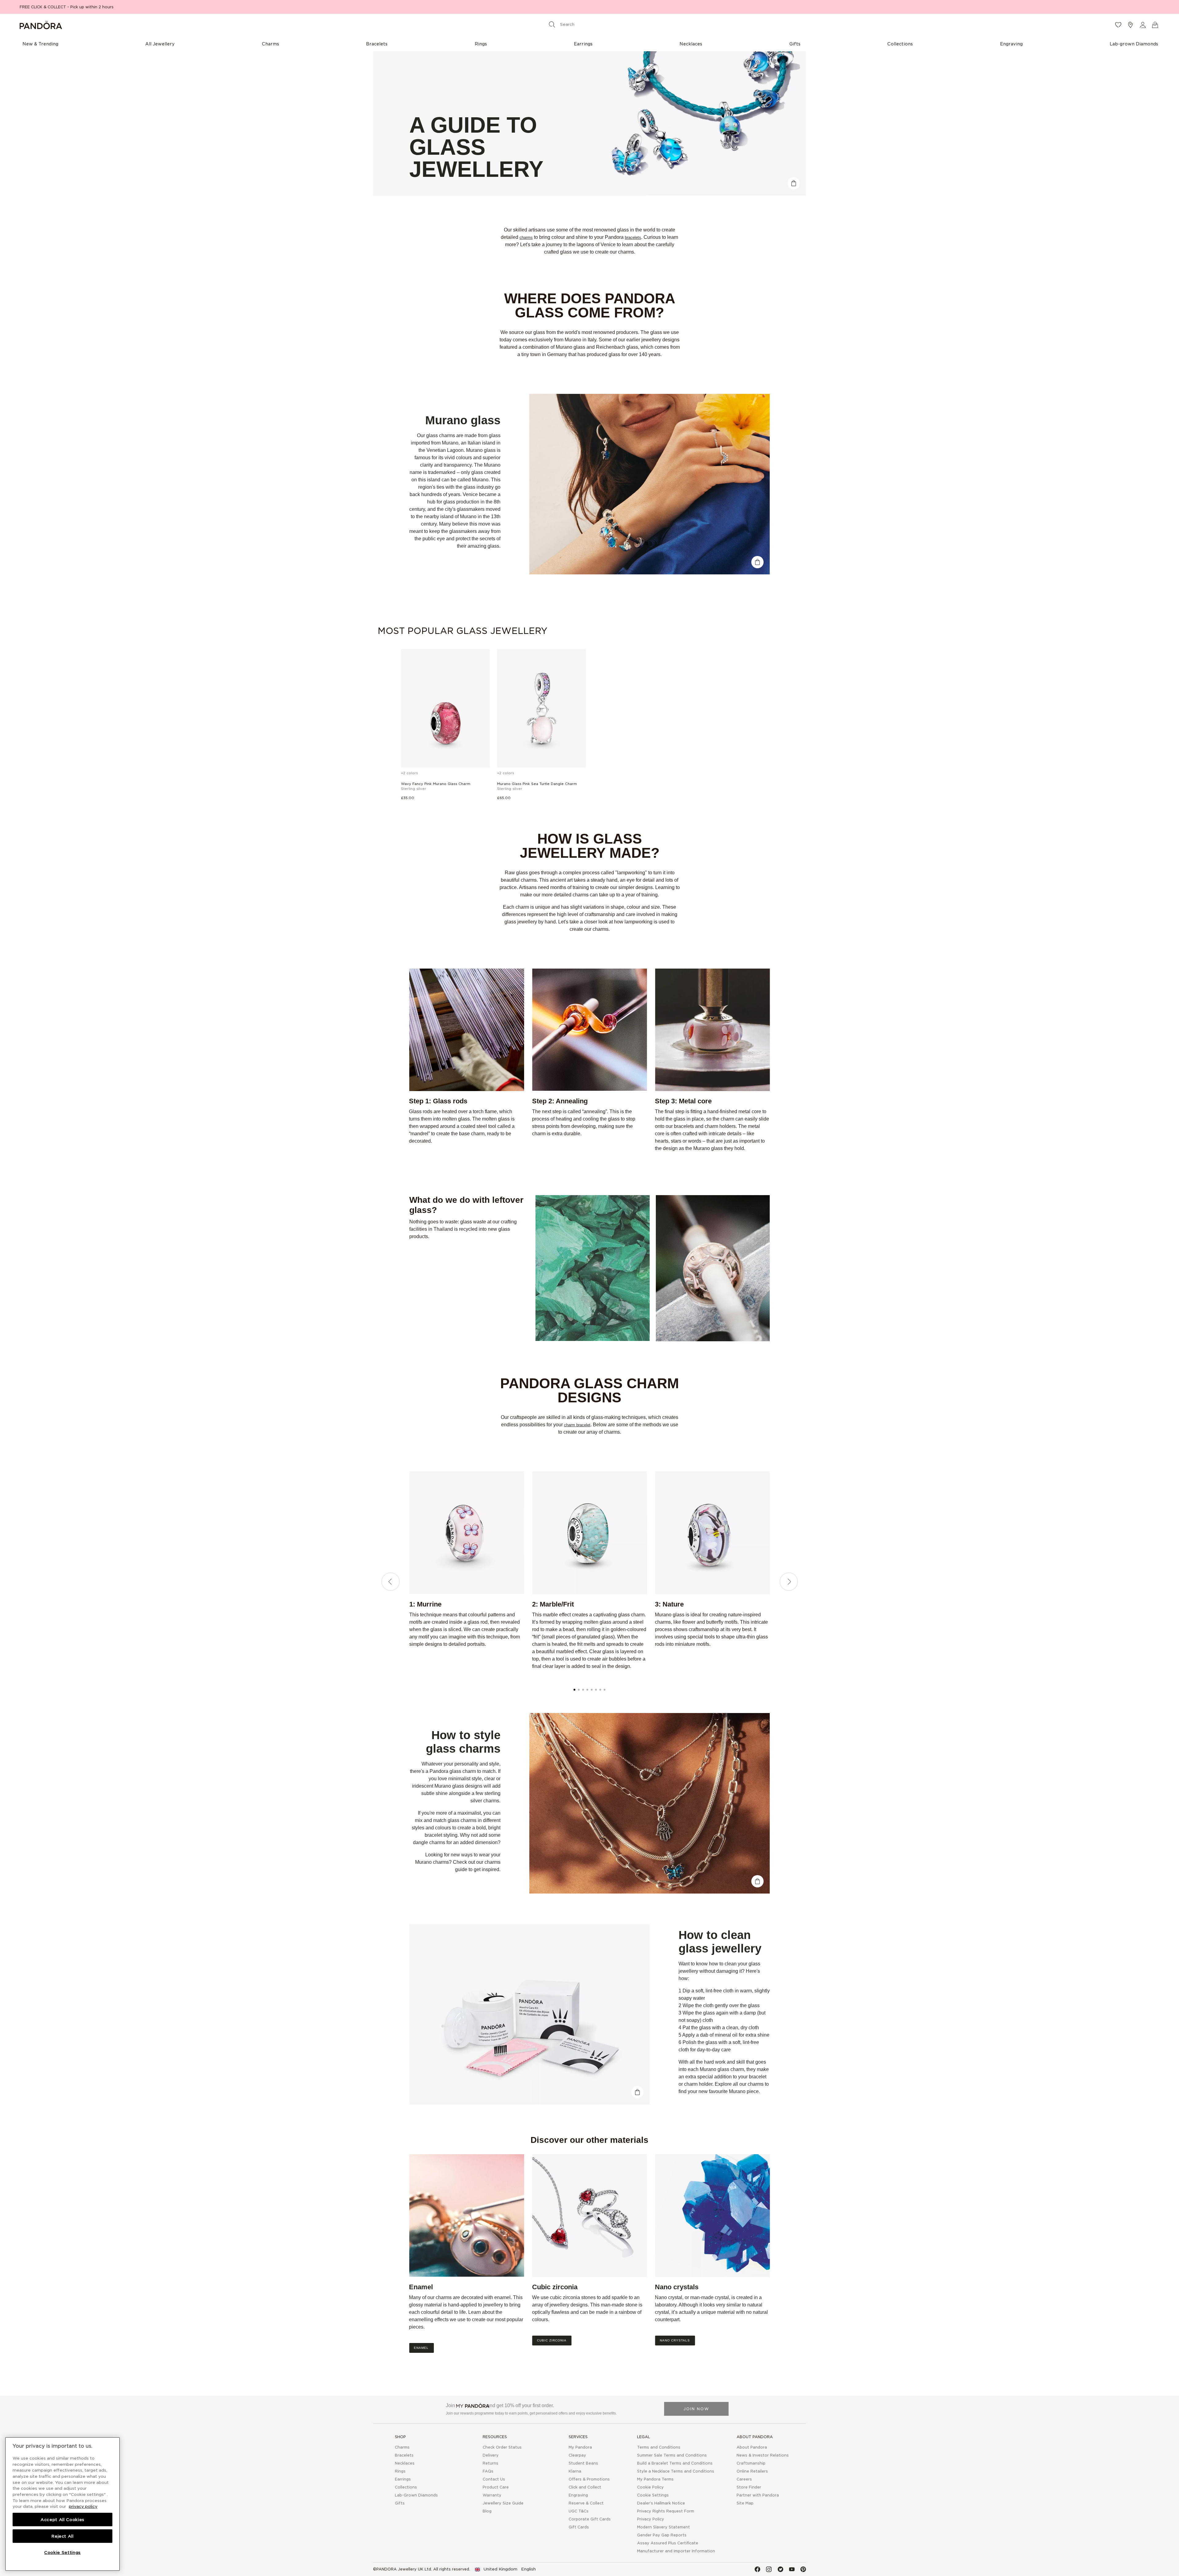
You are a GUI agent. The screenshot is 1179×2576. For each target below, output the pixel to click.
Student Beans (583, 2463)
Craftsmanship (751, 2463)
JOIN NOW (696, 2409)
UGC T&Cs (579, 2511)
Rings (400, 2471)
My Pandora (580, 2447)
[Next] (789, 1582)
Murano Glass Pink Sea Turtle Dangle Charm (537, 784)
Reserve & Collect (586, 2503)
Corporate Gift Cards (590, 2519)
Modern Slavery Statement (663, 2527)
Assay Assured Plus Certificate (668, 2543)
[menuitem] (40, 44)
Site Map (745, 2503)
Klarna (575, 2471)
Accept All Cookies (62, 2520)
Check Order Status (502, 2447)
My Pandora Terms (655, 2479)
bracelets (633, 237)
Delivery (491, 2455)
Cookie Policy (650, 2487)
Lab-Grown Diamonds (416, 2495)
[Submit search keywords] (552, 24)
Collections (406, 2487)
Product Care (496, 2487)
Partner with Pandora (758, 2495)
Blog (487, 2511)
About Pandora (752, 2447)
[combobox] (588, 24)
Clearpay (577, 2455)
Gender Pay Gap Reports (662, 2535)
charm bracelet (577, 1425)
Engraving (578, 2495)
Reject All (62, 2536)
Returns (490, 2463)
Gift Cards (579, 2527)
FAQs (488, 2471)
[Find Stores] (1130, 25)
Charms (402, 2447)
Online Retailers (752, 2471)
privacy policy (83, 2506)
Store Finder (749, 2487)
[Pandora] (209, 25)
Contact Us (494, 2479)
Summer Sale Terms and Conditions (672, 2455)
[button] (1143, 25)
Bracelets (404, 2455)
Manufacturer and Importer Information (676, 2551)
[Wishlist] (1118, 25)
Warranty (492, 2495)
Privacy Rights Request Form (666, 2511)
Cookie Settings (653, 2495)
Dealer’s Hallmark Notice (661, 2503)
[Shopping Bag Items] (1155, 25)
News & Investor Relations (763, 2455)
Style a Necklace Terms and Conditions (676, 2471)
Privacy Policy (651, 2519)
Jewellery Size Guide (503, 2503)
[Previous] (391, 1582)
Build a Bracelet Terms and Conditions (675, 2463)
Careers (744, 2479)
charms (526, 237)
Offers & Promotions (589, 2479)
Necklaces (405, 2463)
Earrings (403, 2479)
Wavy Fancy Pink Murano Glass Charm (436, 784)
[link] (505, 2569)
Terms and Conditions (659, 2447)
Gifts (400, 2503)
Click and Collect (585, 2487)
